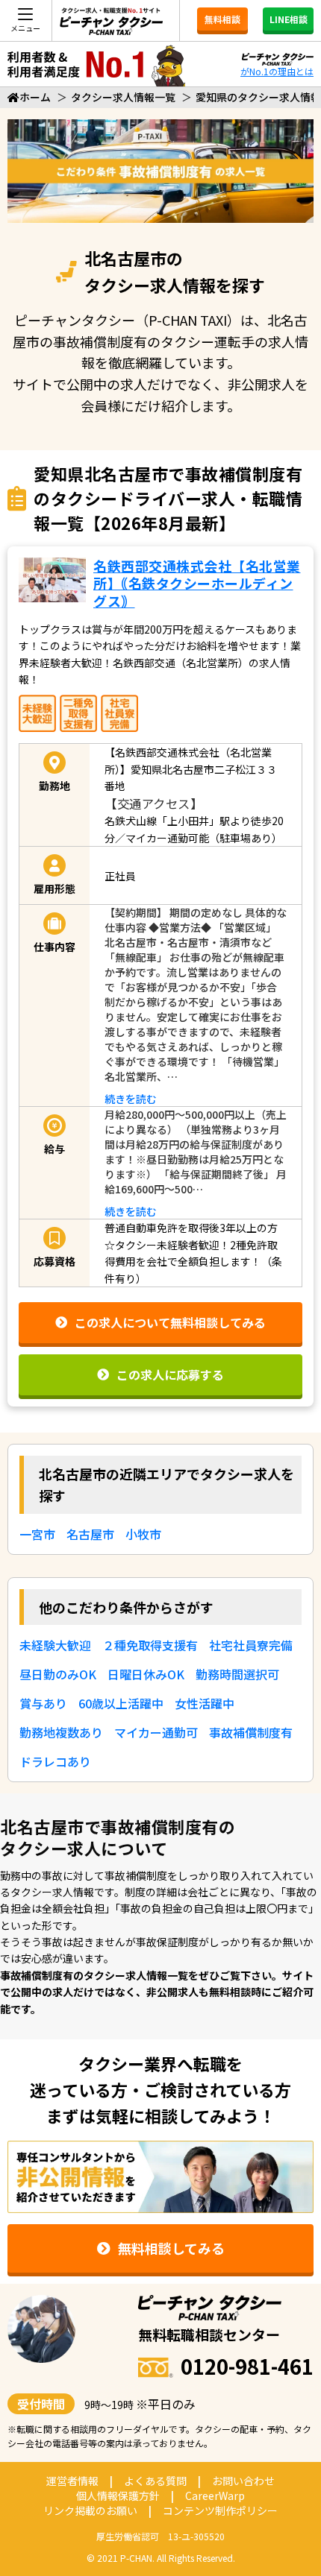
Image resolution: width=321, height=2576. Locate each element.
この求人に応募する (170, 1374)
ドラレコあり (55, 1761)
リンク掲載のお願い (90, 2510)
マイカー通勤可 (156, 1732)
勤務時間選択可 (237, 1674)
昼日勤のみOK (58, 1674)
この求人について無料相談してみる (170, 1322)
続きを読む (131, 1099)
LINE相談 (289, 19)
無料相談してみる (171, 2248)
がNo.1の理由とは (277, 71)
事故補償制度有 (251, 1732)
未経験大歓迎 (55, 1645)
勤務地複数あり (61, 1732)
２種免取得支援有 (150, 1645)
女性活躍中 (205, 1703)
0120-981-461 (247, 2366)
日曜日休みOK (146, 1674)
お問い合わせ (243, 2481)
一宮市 (37, 1534)
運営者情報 (72, 2481)
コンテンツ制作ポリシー (220, 2510)
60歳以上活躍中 (121, 1703)
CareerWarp (215, 2495)
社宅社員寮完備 (251, 1645)
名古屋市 (90, 1534)
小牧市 (143, 1534)
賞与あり (43, 1703)
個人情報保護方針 (118, 2495)
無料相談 (222, 19)
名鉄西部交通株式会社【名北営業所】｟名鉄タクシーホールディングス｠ (197, 583)
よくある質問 (155, 2481)
